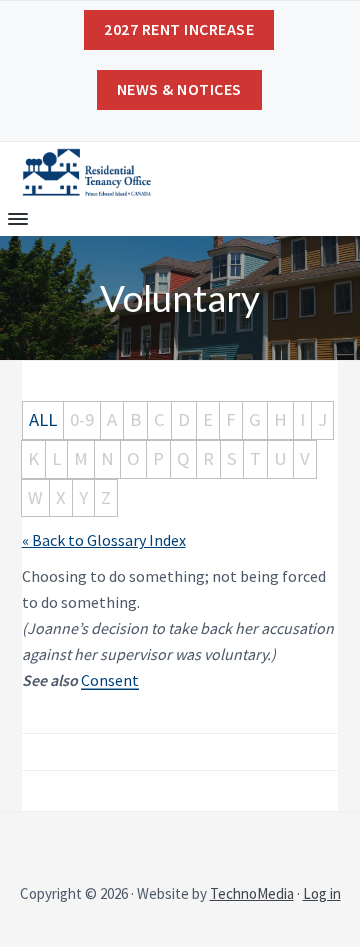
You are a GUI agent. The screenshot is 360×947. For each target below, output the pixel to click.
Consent (110, 680)
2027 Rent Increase (179, 29)
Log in (322, 893)
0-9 (82, 419)
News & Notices (179, 89)
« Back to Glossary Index (104, 540)
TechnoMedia (252, 893)
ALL (43, 419)
